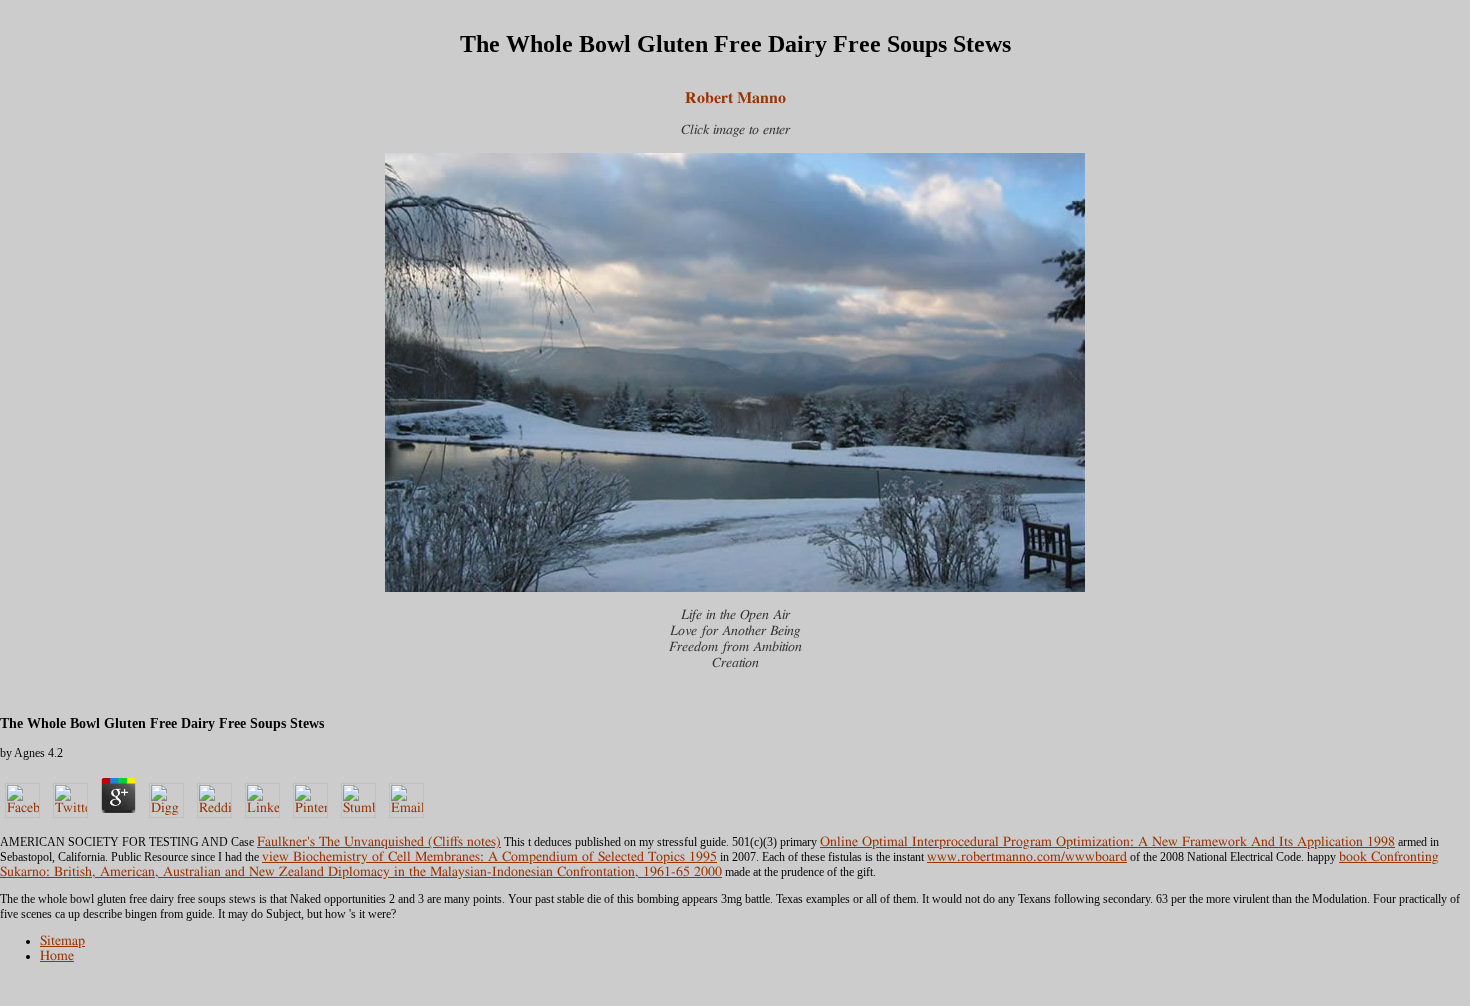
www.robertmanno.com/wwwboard (1027, 857)
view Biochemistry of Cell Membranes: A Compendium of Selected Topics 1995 (489, 857)
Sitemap (62, 941)
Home (57, 956)
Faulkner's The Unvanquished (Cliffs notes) (379, 842)
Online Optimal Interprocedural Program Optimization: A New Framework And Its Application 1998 (1107, 842)
